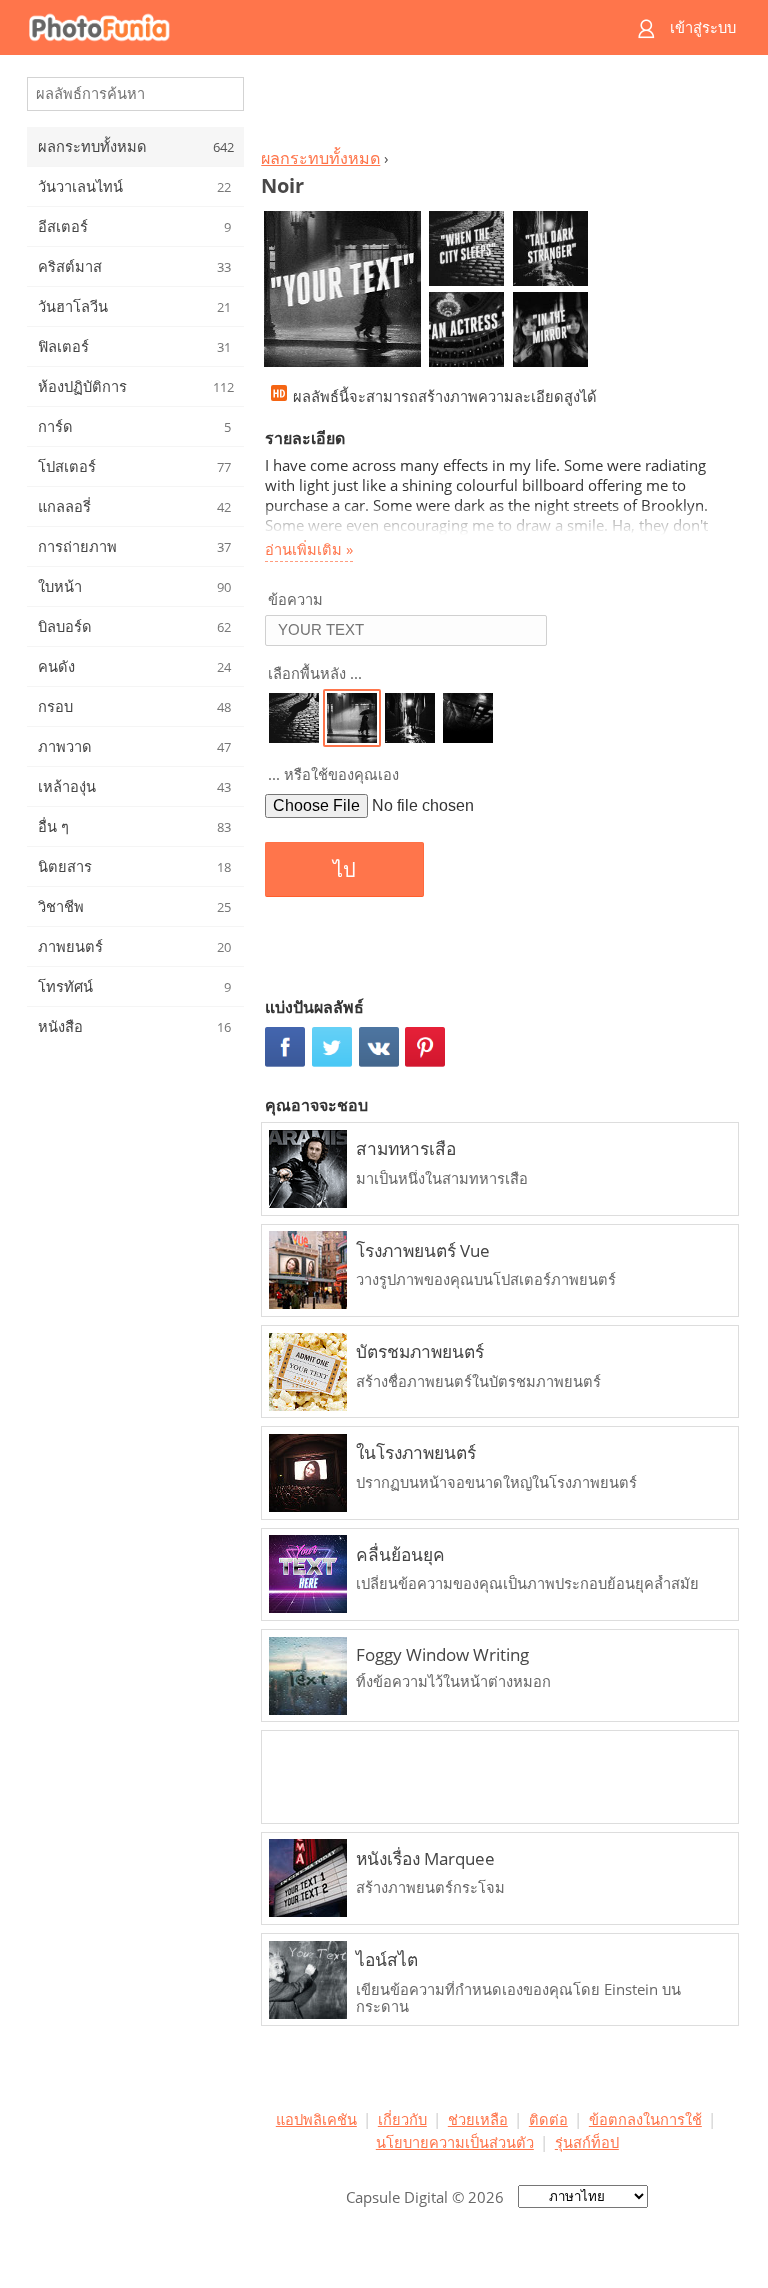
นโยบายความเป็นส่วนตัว (455, 2142)
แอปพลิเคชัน (316, 2119)
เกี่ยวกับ (402, 2119)
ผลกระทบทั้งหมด (320, 158)
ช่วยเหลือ (478, 2119)
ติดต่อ (548, 2119)
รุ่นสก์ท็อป (587, 2142)
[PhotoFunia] (306, 27)
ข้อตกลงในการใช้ (645, 2119)
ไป (344, 870)
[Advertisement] (497, 106)
